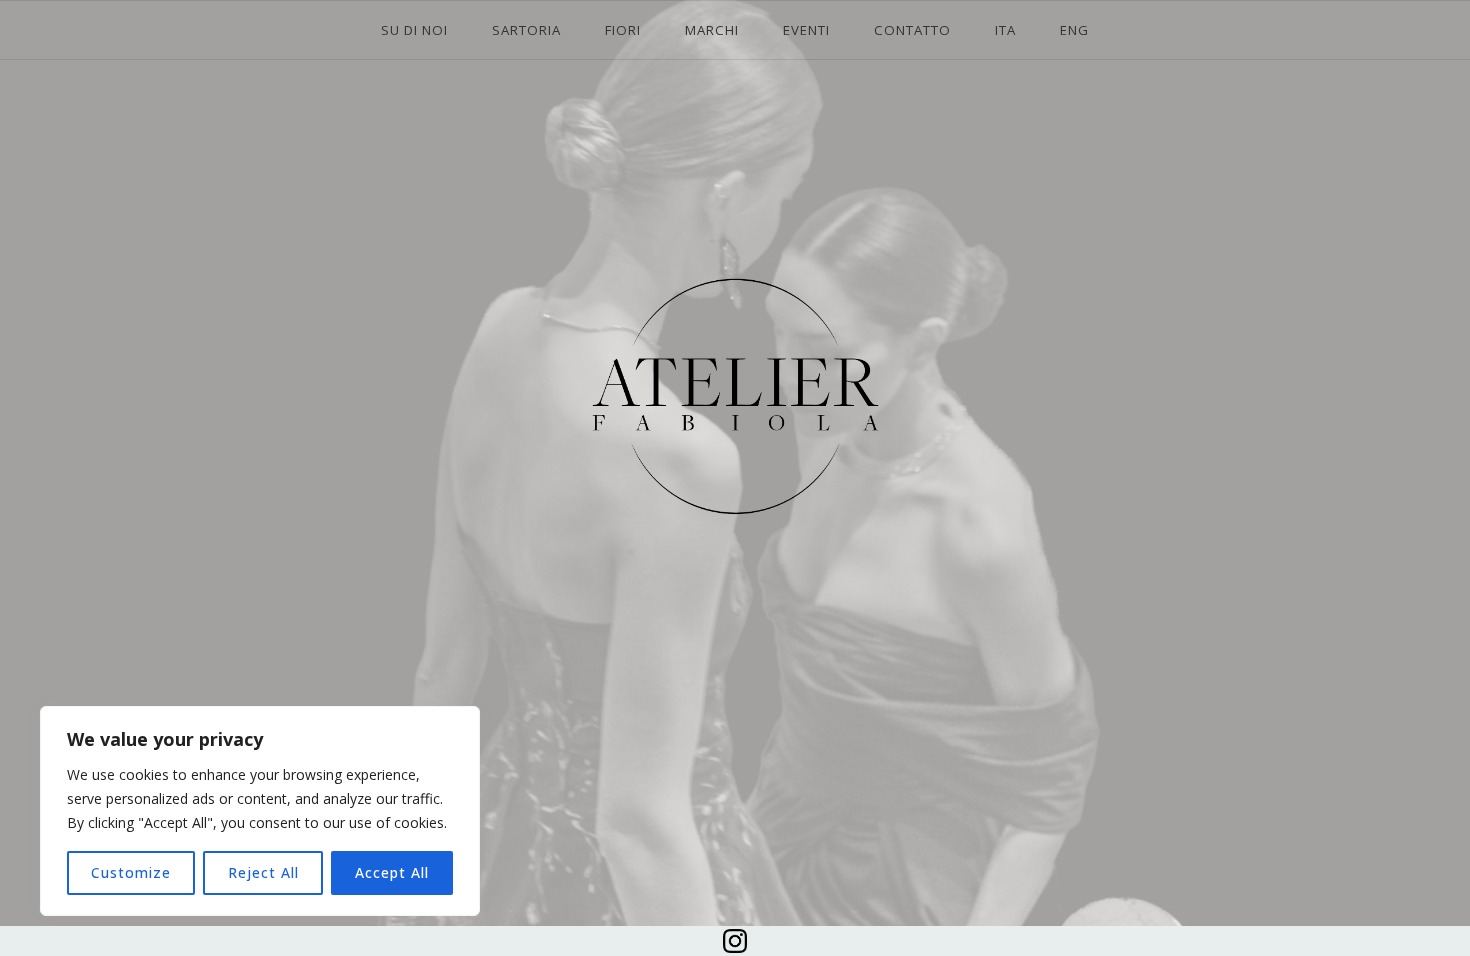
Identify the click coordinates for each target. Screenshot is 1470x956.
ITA (1005, 30)
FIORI (623, 30)
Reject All (263, 872)
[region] (260, 811)
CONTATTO (912, 30)
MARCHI (712, 30)
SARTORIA (526, 30)
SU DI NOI (414, 30)
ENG (1074, 30)
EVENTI (806, 30)
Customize (131, 872)
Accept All (392, 872)
